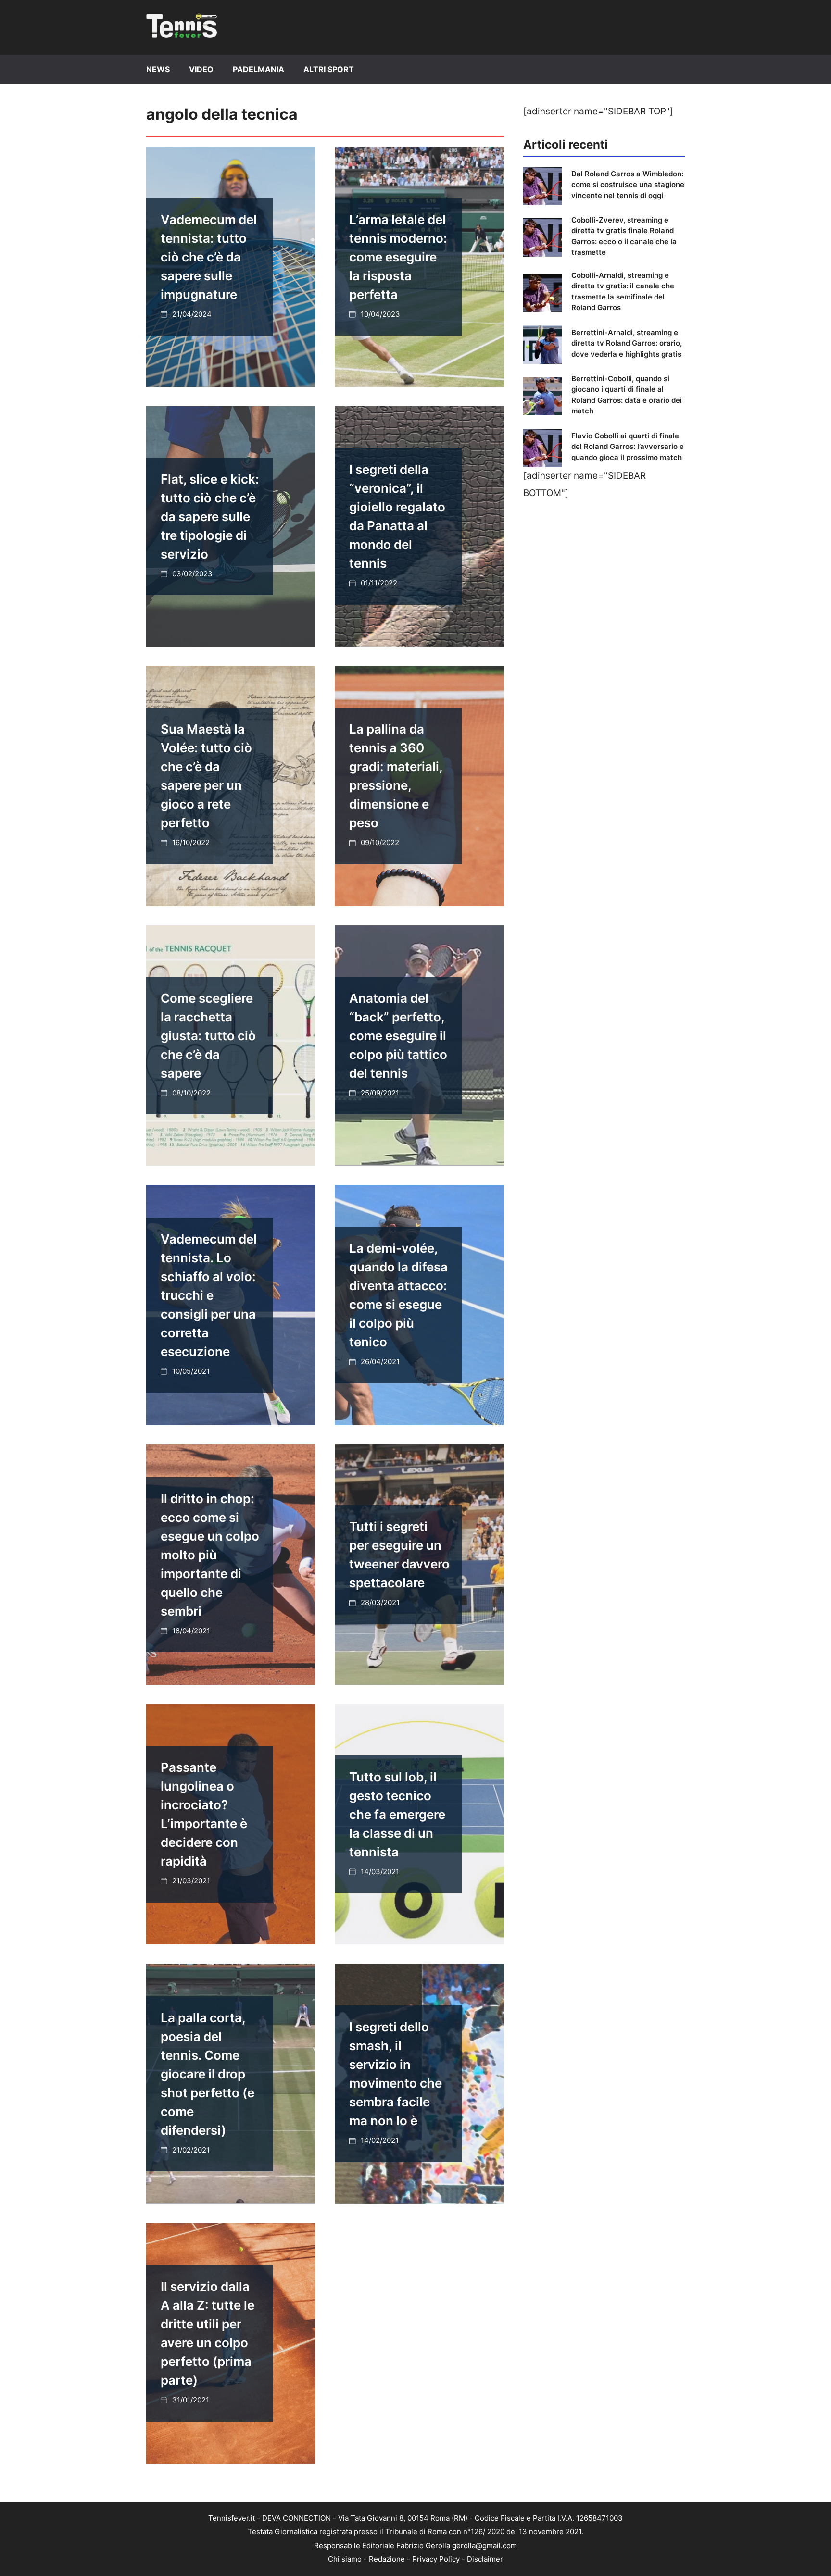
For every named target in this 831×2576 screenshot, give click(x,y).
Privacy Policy (436, 2559)
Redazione (387, 2559)
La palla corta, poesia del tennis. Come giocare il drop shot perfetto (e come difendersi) (208, 2074)
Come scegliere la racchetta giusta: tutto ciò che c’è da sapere (208, 1036)
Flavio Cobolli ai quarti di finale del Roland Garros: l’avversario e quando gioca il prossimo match (628, 447)
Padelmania (258, 69)
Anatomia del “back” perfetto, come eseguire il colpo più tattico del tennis (398, 1036)
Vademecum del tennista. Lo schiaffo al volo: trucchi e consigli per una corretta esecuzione (209, 1295)
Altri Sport (329, 69)
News (158, 69)
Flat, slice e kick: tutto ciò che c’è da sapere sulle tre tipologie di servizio (210, 516)
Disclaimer (485, 2559)
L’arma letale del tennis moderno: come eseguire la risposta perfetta (398, 257)
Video (201, 69)
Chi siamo (345, 2559)
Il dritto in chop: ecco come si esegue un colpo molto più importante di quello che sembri (210, 1555)
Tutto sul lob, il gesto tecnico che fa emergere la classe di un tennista (397, 1814)
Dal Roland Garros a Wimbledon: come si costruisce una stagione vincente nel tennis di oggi (628, 185)
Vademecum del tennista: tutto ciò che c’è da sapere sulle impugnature (209, 257)
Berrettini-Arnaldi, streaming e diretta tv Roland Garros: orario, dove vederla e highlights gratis (627, 343)
